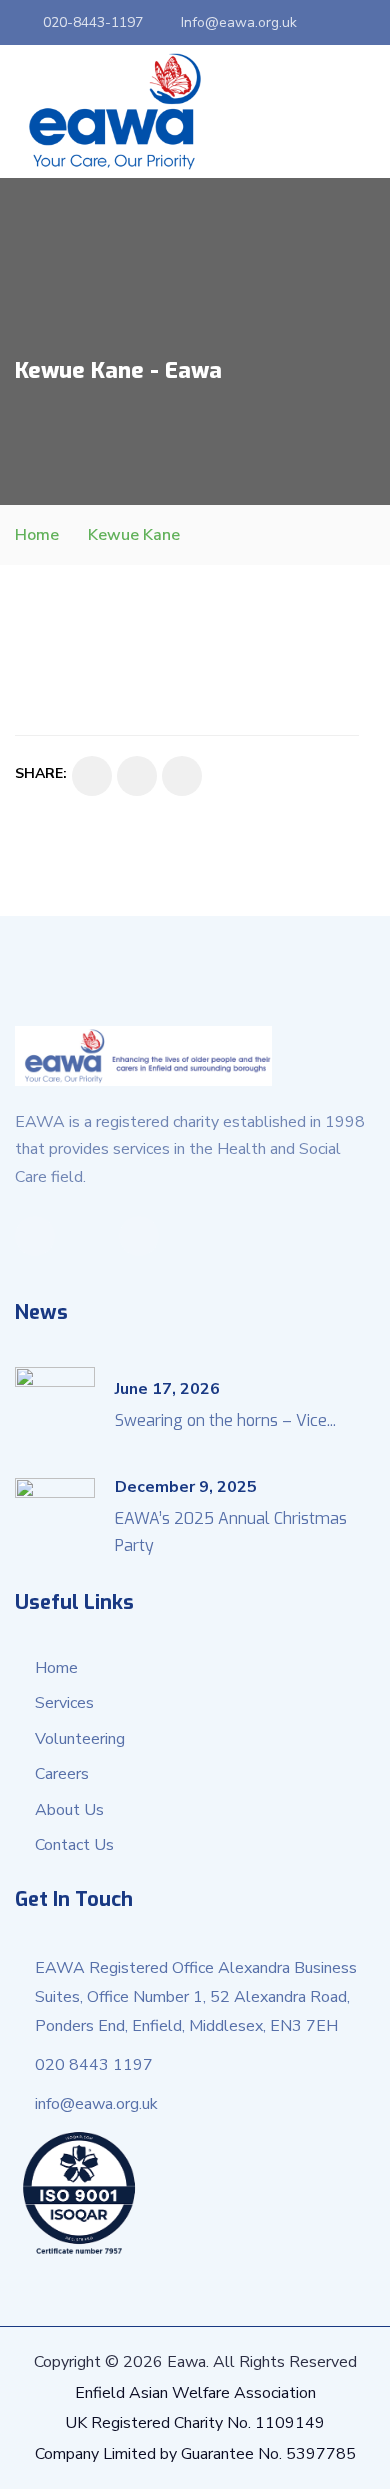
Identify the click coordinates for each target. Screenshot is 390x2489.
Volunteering (80, 1739)
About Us (69, 1810)
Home (37, 535)
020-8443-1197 (93, 22)
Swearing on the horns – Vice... (225, 1420)
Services (64, 1703)
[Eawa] (115, 111)
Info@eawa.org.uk (239, 22)
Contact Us (74, 1845)
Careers (62, 1774)
